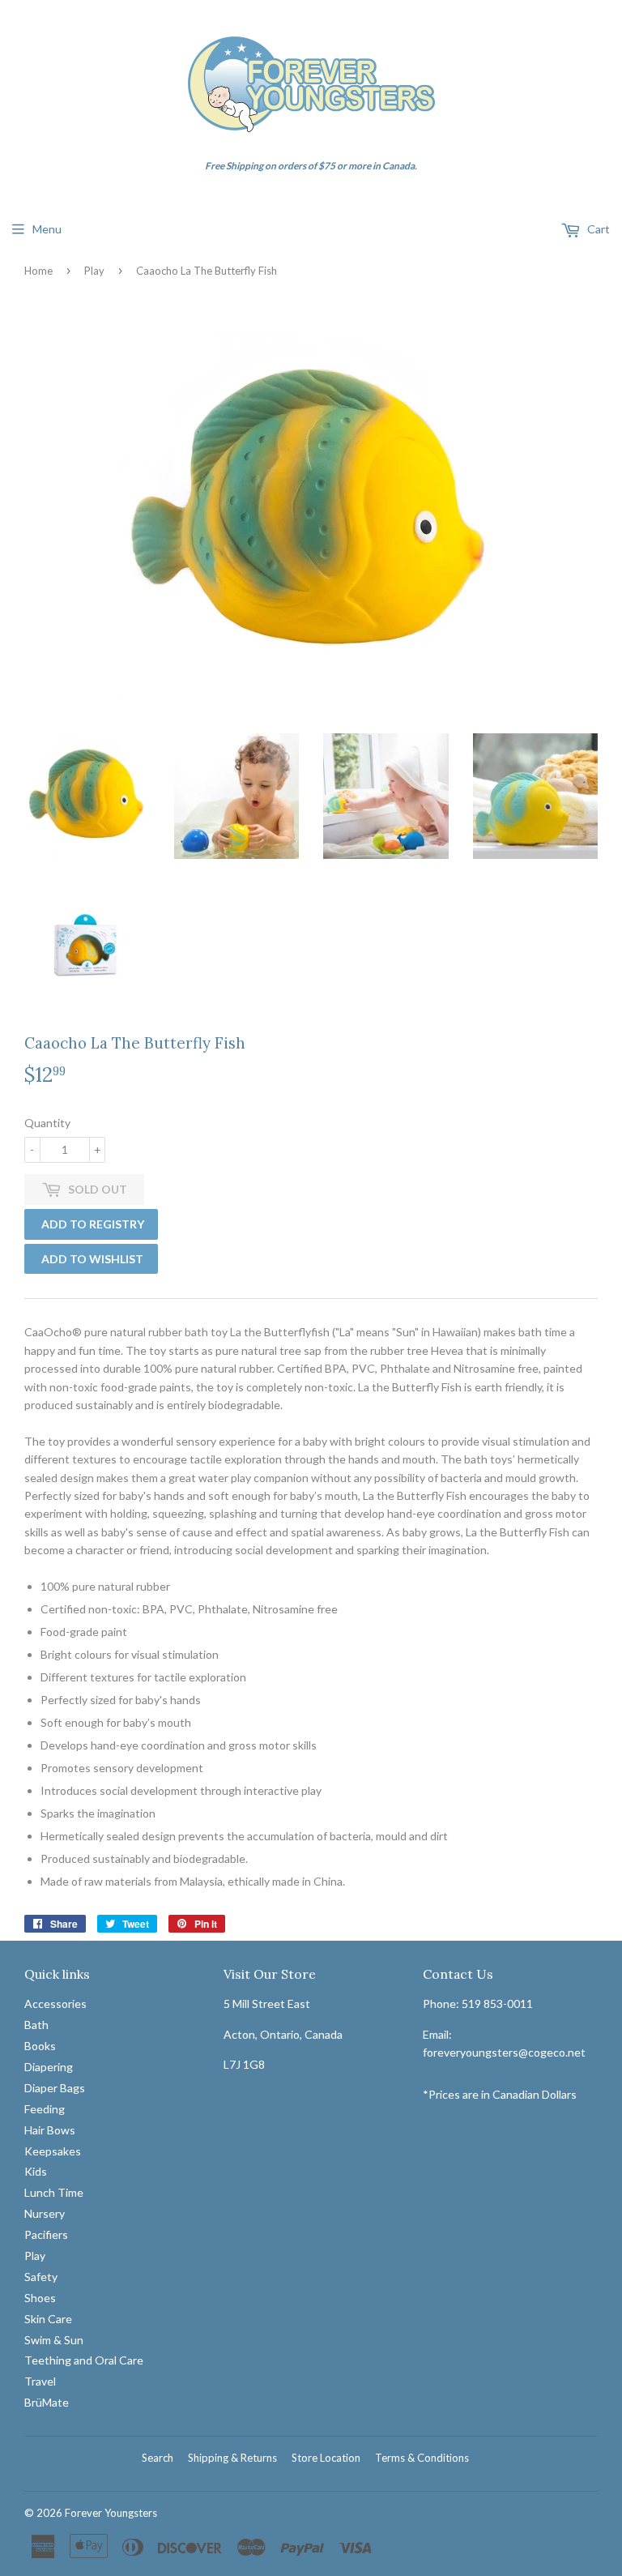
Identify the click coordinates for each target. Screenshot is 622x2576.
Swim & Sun (54, 2340)
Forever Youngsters (111, 2513)
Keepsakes (53, 2151)
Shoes (40, 2298)
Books (40, 2046)
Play (94, 271)
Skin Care (48, 2319)
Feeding (45, 2109)
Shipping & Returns (232, 2458)
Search (158, 2458)
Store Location (326, 2458)
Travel (40, 2381)
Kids (36, 2171)
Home (38, 271)
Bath (36, 2025)
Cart (597, 229)
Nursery (45, 2213)
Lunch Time (54, 2192)
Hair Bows (50, 2130)
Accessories (55, 2004)
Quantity (47, 1123)
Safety (41, 2277)
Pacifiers (46, 2234)
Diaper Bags (55, 2088)
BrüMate (47, 2402)
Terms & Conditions (422, 2458)
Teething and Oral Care (84, 2360)
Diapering (49, 2067)
